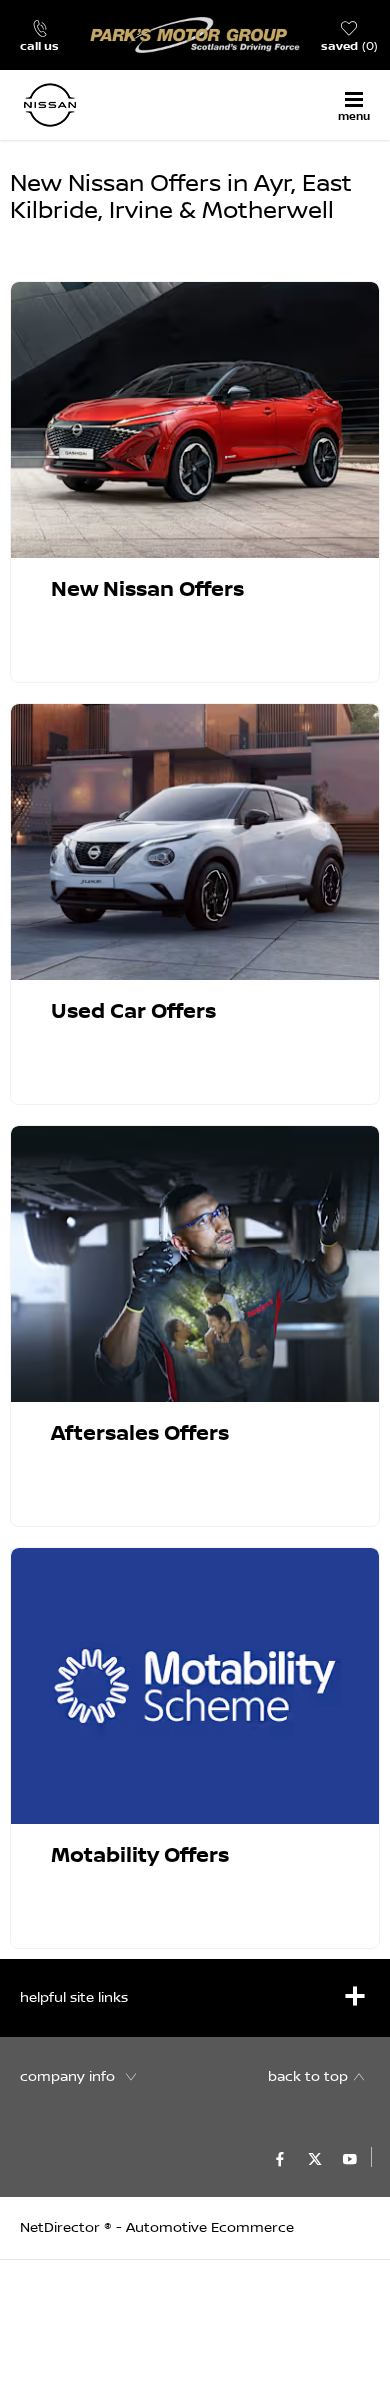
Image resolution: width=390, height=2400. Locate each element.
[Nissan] (75, 105)
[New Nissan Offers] (195, 420)
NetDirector (62, 2228)
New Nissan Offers (147, 590)
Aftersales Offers (140, 1434)
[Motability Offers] (195, 1686)
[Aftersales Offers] (195, 1264)
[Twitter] (315, 2157)
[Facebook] (280, 2157)
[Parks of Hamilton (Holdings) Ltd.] (195, 35)
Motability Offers (140, 1856)
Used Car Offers (133, 1012)
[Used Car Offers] (195, 842)
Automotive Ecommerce (210, 2228)
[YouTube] (350, 2157)
